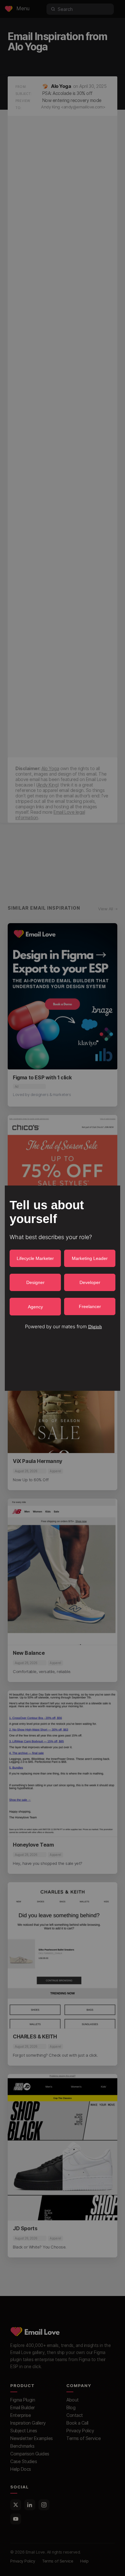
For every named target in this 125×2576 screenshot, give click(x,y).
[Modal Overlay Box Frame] (63, 1288)
